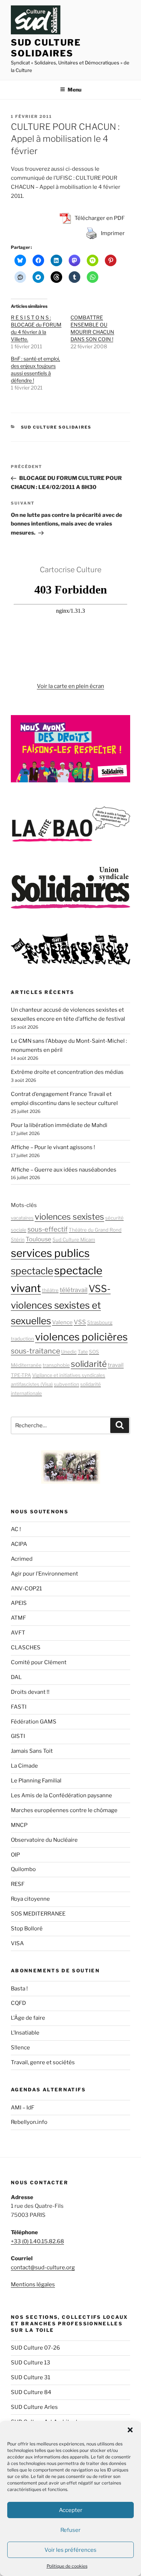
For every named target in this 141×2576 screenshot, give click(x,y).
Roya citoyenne (30, 1899)
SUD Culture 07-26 (35, 2348)
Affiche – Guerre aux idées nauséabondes (64, 1170)
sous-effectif (48, 1229)
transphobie (56, 1365)
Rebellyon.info (29, 2122)
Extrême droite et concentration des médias (67, 1072)
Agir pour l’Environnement (44, 1574)
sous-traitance (35, 1351)
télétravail (74, 1290)
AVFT (18, 1633)
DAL (16, 1677)
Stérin (18, 1240)
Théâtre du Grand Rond (95, 1230)
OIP (15, 1855)
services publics (50, 1253)
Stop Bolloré (27, 1929)
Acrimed (22, 1559)
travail (116, 1365)
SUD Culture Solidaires (46, 48)
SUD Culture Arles (34, 2407)
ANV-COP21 (26, 1589)
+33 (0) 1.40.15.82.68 (37, 2241)
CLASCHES (26, 1648)
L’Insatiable (25, 2033)
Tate (83, 1352)
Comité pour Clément (39, 1662)
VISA (17, 1943)
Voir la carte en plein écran (70, 686)
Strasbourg (100, 1322)
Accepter (71, 2510)
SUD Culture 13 (31, 2363)
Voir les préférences (70, 2550)
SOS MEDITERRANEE (38, 1914)
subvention (67, 1384)
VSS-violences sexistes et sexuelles (61, 1305)
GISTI (18, 1736)
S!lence (20, 2048)
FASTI (19, 1707)
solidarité (89, 1364)
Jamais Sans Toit (32, 1751)
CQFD (18, 2003)
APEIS (19, 1603)
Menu (74, 90)
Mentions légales (33, 2284)
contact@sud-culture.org (43, 2267)
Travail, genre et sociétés (43, 2062)
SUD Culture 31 (31, 2377)
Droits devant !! (30, 1692)
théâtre (50, 1290)
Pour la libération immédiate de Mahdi (59, 1125)
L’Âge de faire (28, 2018)
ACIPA (19, 1544)
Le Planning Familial (36, 1781)
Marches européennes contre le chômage (64, 1810)
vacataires (22, 1218)
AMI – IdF (23, 2108)
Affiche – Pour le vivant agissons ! (53, 1147)
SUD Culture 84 (31, 2392)
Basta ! (19, 1989)
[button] (130, 2430)
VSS (80, 1322)
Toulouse (39, 1239)
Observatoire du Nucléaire (44, 1840)
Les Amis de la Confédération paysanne (61, 1795)
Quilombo (23, 1869)
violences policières (81, 1337)
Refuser (70, 2530)
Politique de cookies (67, 2566)
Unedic (69, 1352)
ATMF (18, 1618)
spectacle (32, 1271)
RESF (18, 1884)
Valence (62, 1322)
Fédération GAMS (34, 1722)
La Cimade (24, 1766)
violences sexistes (69, 1217)
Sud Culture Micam (74, 1240)
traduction (22, 1339)
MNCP (19, 1825)
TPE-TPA (21, 1375)
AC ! (16, 1529)
